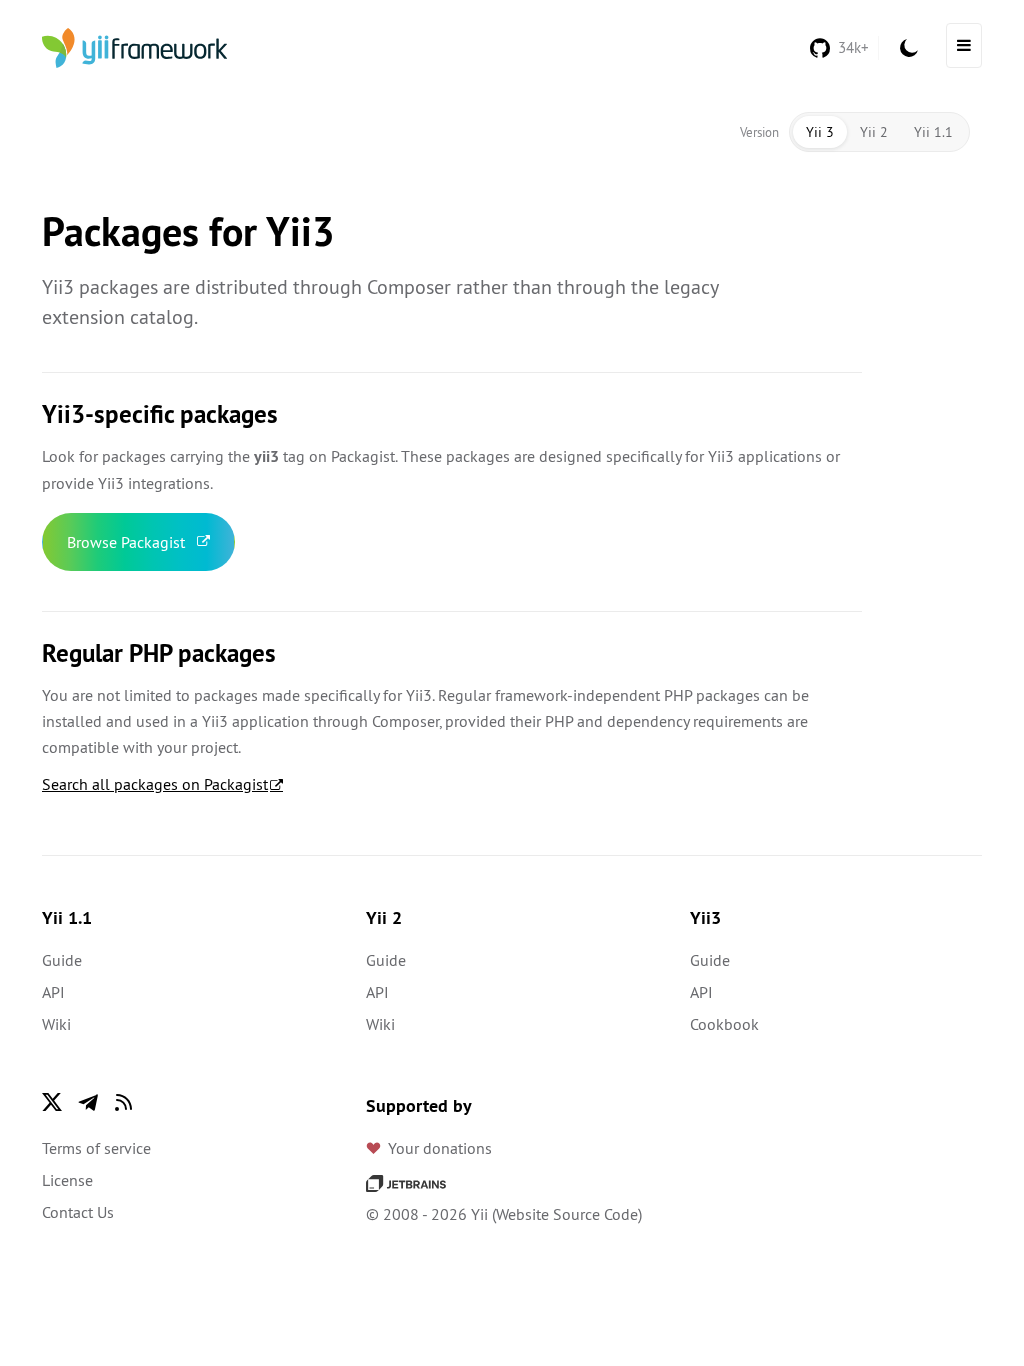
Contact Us (78, 1212)
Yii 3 (820, 132)
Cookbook (724, 1024)
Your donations (440, 1148)
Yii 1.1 (933, 132)
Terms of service (96, 1148)
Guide (62, 960)
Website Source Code (567, 1214)
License (67, 1180)
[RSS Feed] (124, 1102)
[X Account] (52, 1102)
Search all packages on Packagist (155, 784)
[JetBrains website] (406, 1182)
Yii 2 (874, 132)
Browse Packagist (126, 542)
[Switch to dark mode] (909, 48)
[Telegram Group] (88, 1102)
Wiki (56, 1024)
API (53, 992)
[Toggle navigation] (964, 45)
